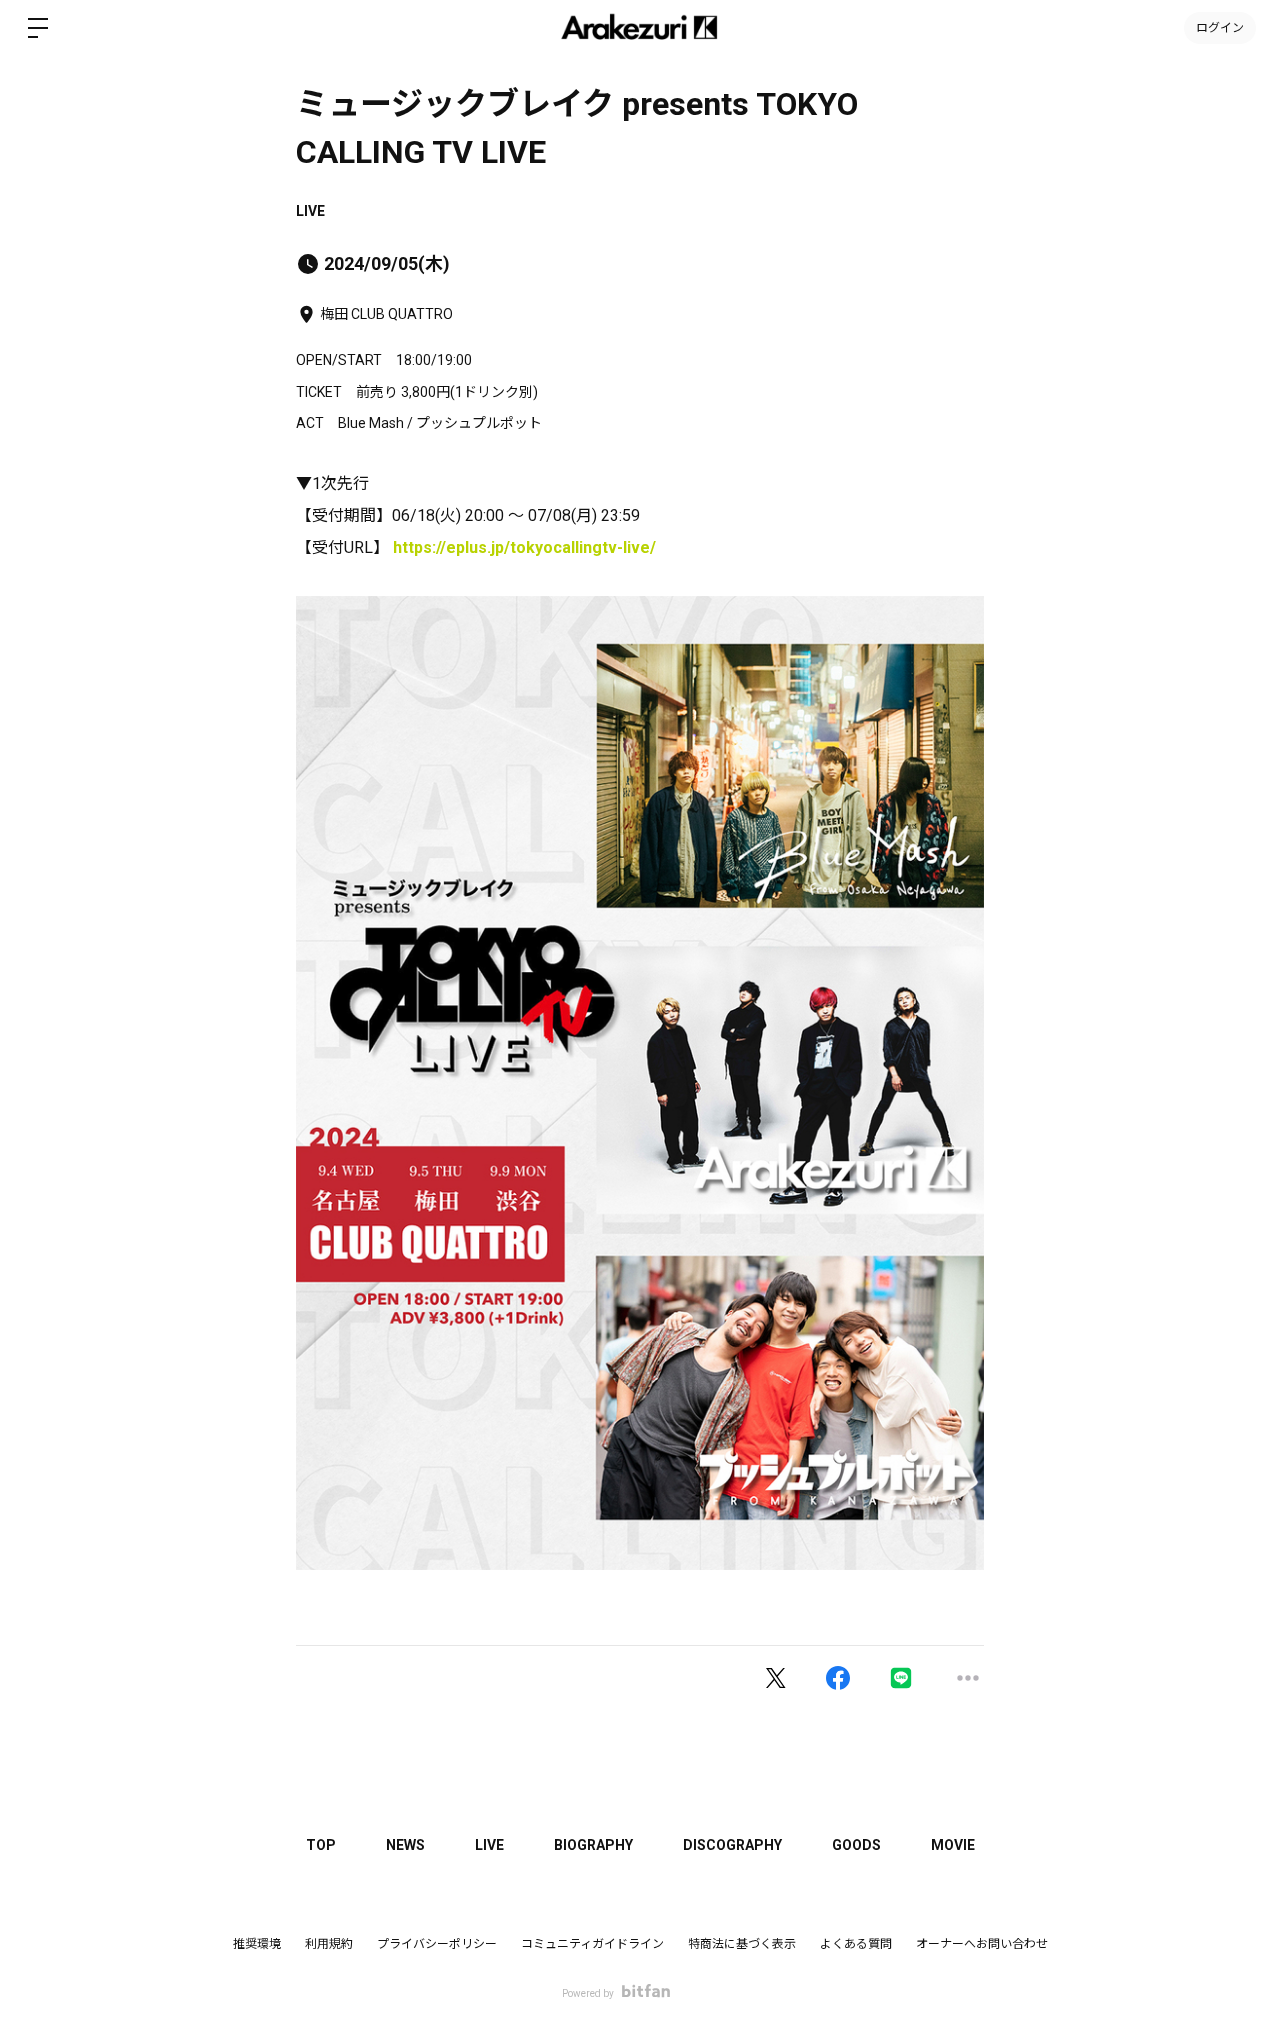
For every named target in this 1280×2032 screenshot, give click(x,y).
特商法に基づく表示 (742, 1944)
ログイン (1220, 28)
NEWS (405, 1845)
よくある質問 (856, 1944)
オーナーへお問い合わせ (982, 1944)
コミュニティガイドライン (592, 1944)
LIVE (310, 211)
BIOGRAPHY (593, 1845)
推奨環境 (257, 1944)
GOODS (856, 1845)
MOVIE (953, 1845)
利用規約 (329, 1944)
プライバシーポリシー (437, 1944)
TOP (321, 1845)
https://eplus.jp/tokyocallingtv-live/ (524, 547)
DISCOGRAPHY (732, 1845)
